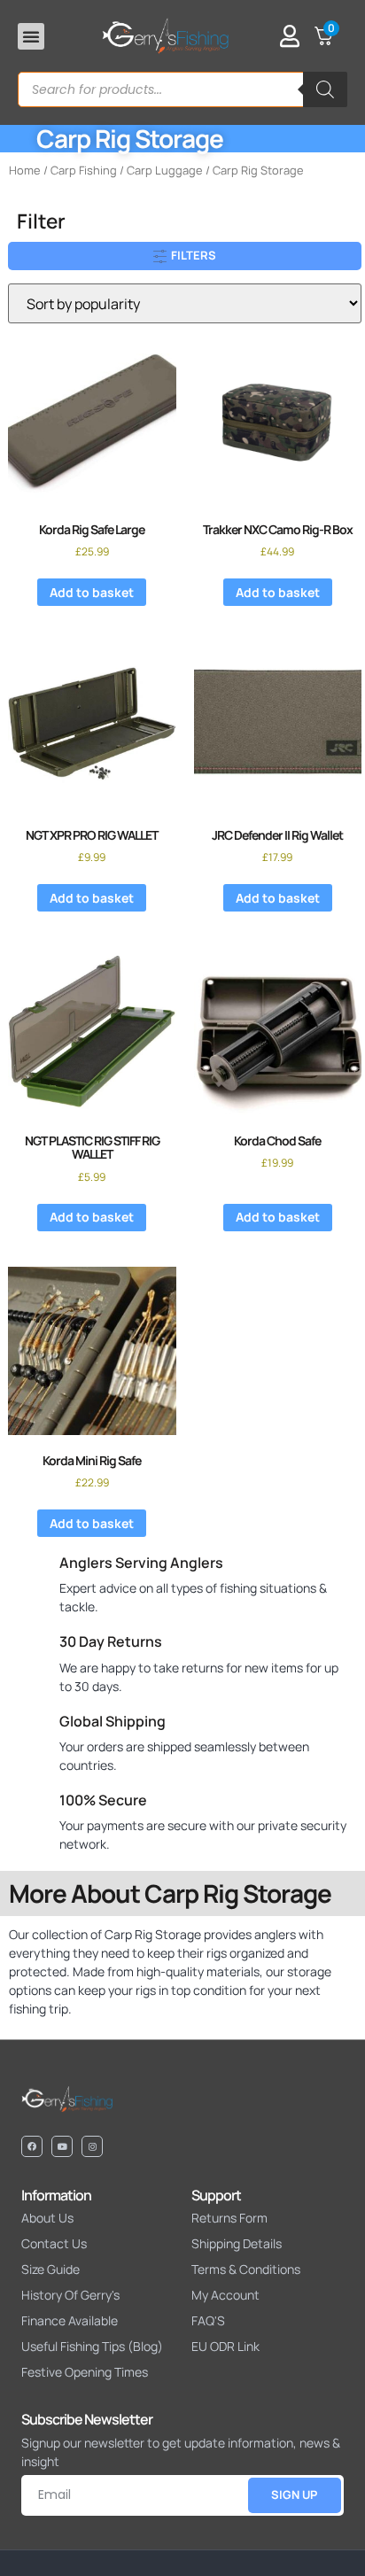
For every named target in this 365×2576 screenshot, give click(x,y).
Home (25, 170)
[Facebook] (32, 2146)
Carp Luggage (165, 170)
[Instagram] (92, 2146)
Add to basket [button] (92, 592)
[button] (31, 36)
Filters (192, 255)
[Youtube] (62, 2146)
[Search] (325, 89)
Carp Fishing (84, 170)
